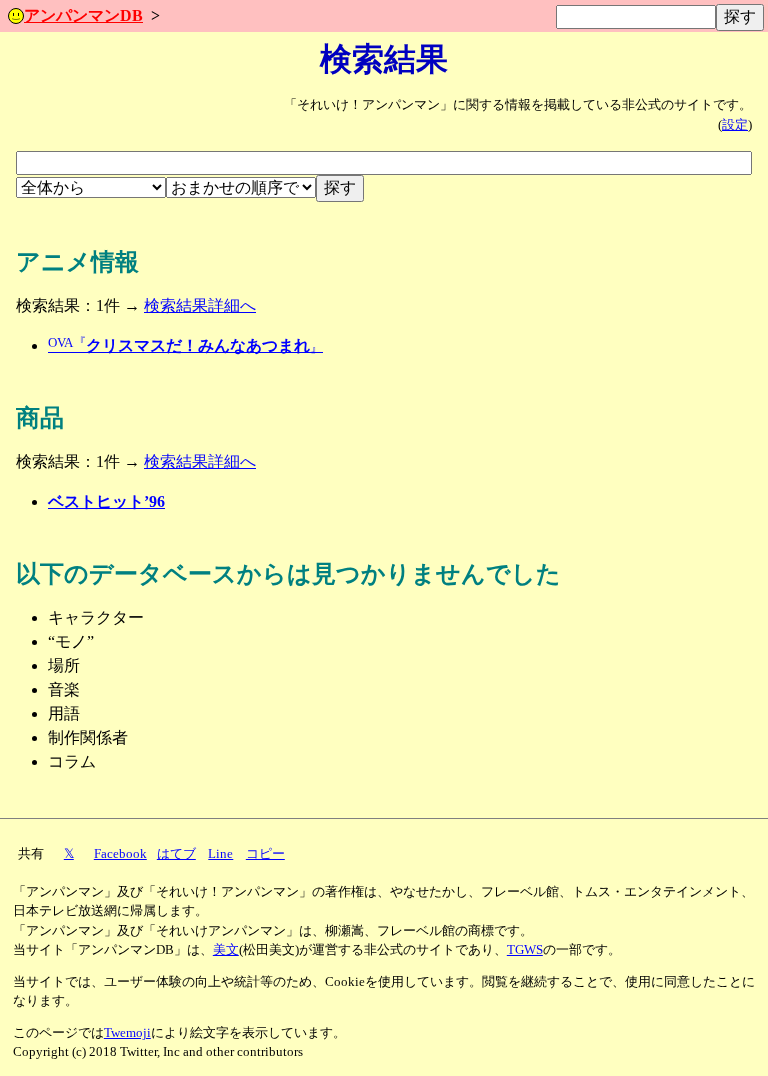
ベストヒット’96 (106, 501)
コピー (265, 854)
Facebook (120, 854)
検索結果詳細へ (200, 305)
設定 (735, 125)
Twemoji (127, 1033)
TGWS (525, 950)
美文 (226, 950)
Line (220, 854)
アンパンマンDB (83, 15)
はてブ (176, 854)
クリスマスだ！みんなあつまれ (185, 345)
